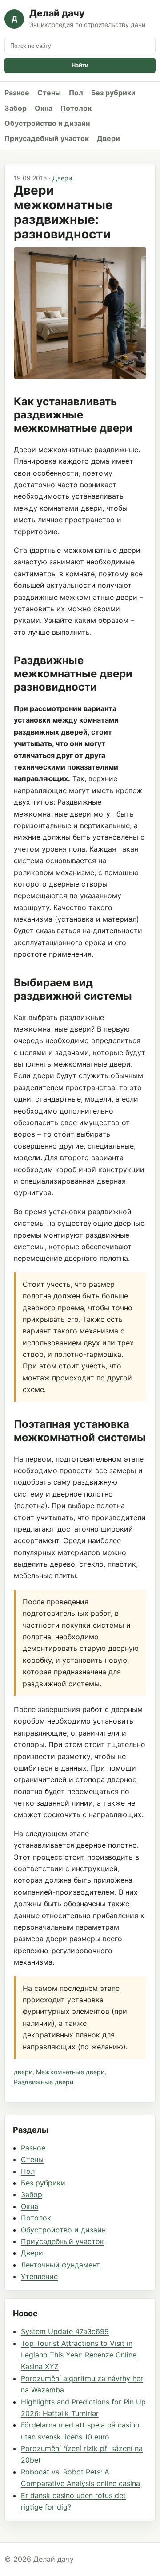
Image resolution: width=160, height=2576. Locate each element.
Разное (17, 93)
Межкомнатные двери (70, 2072)
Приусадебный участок (47, 138)
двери (23, 2072)
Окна (44, 108)
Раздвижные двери (44, 2082)
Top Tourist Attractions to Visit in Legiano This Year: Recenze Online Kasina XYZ (79, 2355)
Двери (108, 138)
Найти (80, 65)
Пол (76, 93)
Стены (49, 93)
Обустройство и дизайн (47, 123)
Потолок (76, 108)
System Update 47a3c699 (65, 2331)
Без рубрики (113, 93)
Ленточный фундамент (60, 2265)
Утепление (39, 2276)
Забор (16, 108)
